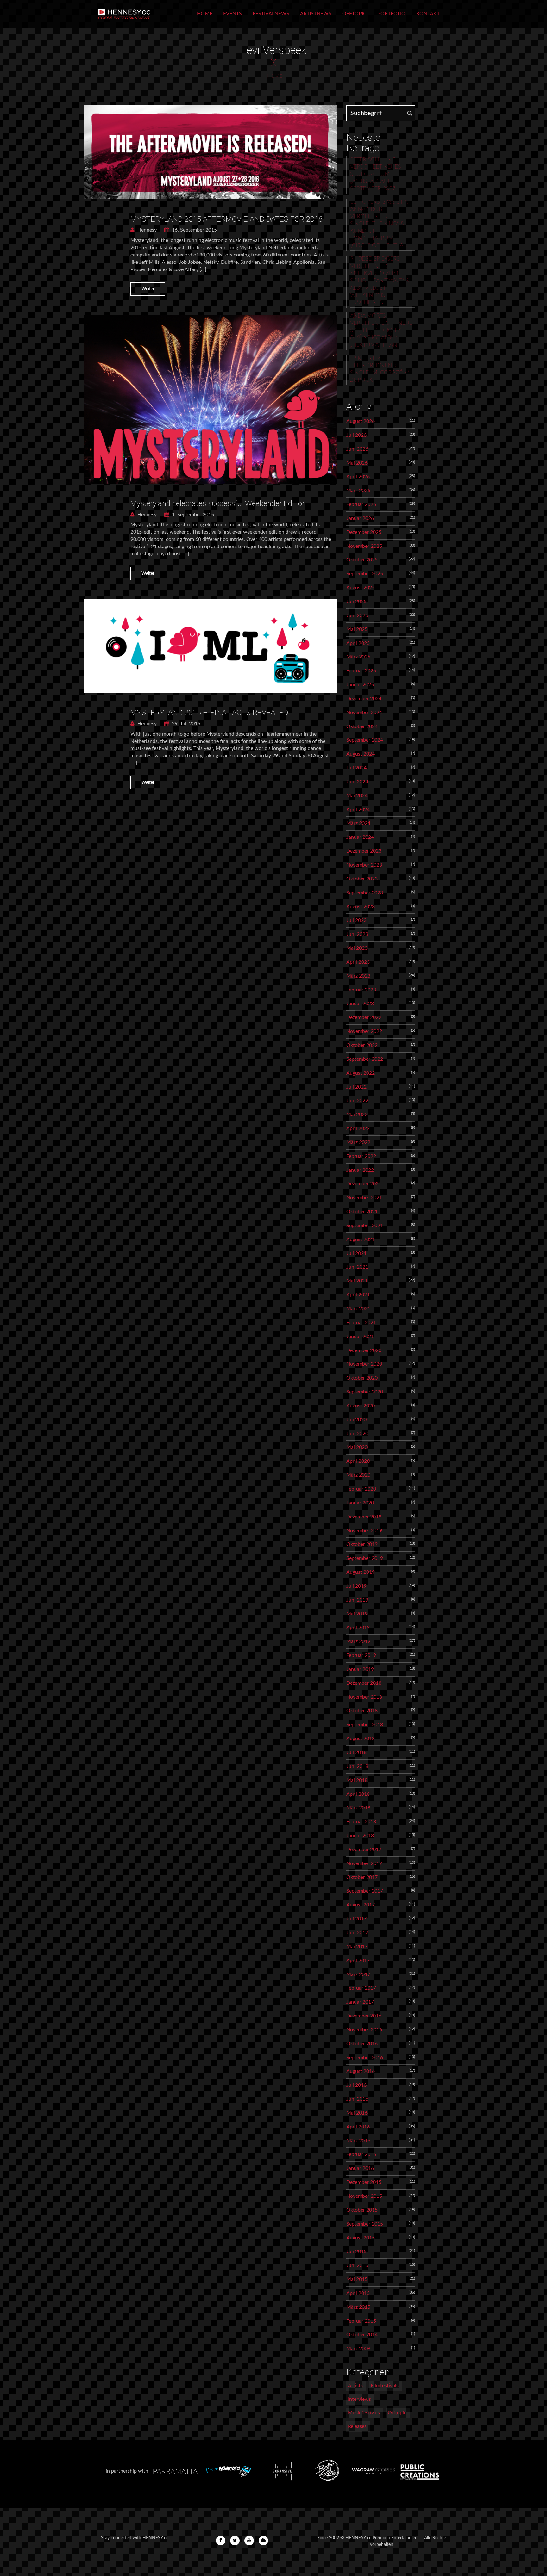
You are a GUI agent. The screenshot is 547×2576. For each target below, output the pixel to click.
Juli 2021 (356, 1253)
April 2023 (358, 962)
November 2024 (364, 713)
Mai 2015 (357, 2279)
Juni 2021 (357, 1267)
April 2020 (358, 1461)
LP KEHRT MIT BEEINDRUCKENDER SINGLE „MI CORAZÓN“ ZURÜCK (380, 369)
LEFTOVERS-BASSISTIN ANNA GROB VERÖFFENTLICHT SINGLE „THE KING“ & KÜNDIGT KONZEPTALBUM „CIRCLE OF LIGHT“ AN (379, 224)
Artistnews (316, 14)
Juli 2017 (356, 1919)
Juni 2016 (357, 2099)
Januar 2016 (360, 2168)
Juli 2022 (356, 1087)
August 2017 (361, 1905)
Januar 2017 (360, 2002)
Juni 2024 (357, 782)
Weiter (148, 289)
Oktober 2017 (362, 1877)
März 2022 (358, 1142)
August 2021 (361, 1239)
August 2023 (361, 907)
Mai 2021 (357, 1281)
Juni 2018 (357, 1766)
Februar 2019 (361, 1655)
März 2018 (358, 1808)
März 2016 (358, 2141)
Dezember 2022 (364, 1017)
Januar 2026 (360, 518)
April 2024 (358, 810)
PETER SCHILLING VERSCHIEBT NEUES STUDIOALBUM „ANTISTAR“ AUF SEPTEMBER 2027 (376, 174)
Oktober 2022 (362, 1045)
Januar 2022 (360, 1170)
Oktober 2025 (362, 560)
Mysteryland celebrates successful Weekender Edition (218, 503)
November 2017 (364, 1863)
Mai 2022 (357, 1115)
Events (233, 14)
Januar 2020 (360, 1503)
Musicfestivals (364, 2413)
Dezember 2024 (364, 699)
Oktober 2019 (362, 1544)
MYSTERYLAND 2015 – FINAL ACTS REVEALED (209, 713)
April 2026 (358, 477)
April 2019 (358, 1628)
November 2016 (364, 2030)
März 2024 (358, 823)
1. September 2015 (192, 515)
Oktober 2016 (362, 2044)
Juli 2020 (356, 1420)
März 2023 (358, 976)
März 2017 (358, 1974)
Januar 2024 (360, 837)
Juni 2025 (357, 615)
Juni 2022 (357, 1101)
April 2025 (358, 643)
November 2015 (364, 2196)
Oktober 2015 (362, 2210)
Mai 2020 (357, 1447)
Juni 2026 (357, 449)
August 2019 (361, 1572)
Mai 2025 (357, 629)
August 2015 (361, 2238)
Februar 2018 (361, 1822)
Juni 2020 (357, 1434)
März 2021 (358, 1309)
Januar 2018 (360, 1836)
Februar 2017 (361, 1988)
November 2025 (364, 546)
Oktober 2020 (362, 1378)
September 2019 (365, 1558)
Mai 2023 (357, 948)
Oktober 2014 (362, 2335)
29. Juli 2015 (185, 724)
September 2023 (365, 893)
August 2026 (361, 421)
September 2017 (365, 1891)
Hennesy (146, 230)
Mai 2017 (357, 1947)
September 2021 (365, 1226)
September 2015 (365, 2224)
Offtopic (354, 14)
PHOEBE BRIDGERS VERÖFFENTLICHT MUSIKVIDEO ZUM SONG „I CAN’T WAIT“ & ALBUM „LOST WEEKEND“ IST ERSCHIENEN (380, 281)
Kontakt (428, 14)
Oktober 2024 (362, 726)
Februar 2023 (361, 990)
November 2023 (364, 865)
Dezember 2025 (364, 532)
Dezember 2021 (364, 1184)
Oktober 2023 (362, 879)
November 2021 (364, 1198)
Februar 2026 (361, 504)
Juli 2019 (356, 1586)
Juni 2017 (357, 1933)
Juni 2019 (357, 1600)
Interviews (359, 2399)
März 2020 (358, 1475)
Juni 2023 (357, 934)
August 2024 (361, 754)
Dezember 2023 (364, 851)
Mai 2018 (357, 1780)
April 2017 (358, 1961)
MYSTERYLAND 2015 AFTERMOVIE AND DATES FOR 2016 (226, 219)
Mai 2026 (357, 463)
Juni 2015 (357, 2265)
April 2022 (358, 1128)
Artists (355, 2386)
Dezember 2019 (364, 1517)
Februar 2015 (361, 2321)
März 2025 (358, 657)
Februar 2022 (361, 1156)
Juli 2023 (356, 920)
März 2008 (358, 2349)
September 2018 (365, 1725)
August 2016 (361, 2071)
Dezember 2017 (364, 1850)
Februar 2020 (361, 1489)
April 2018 (358, 1794)
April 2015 (358, 2293)
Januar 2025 (360, 685)
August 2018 (361, 1739)
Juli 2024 (356, 768)
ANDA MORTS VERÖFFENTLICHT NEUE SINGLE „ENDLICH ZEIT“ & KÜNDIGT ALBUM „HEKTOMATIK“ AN (381, 330)
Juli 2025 (356, 602)
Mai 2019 (357, 1614)
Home (205, 14)
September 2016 (365, 2058)
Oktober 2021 (362, 1212)
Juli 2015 (356, 2252)
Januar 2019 (360, 1669)
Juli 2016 (356, 2085)
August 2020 (361, 1406)
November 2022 (364, 1031)
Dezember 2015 (364, 2182)
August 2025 (361, 588)
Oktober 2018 (362, 1711)
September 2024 (365, 740)
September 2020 (365, 1392)
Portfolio (391, 14)
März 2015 (358, 2307)
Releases (357, 2426)
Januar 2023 (360, 1004)
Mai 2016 (357, 2113)
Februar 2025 (361, 671)
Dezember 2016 (364, 2016)
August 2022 (361, 1073)
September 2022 (365, 1059)
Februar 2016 (361, 2154)
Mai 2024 (357, 796)
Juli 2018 (356, 1752)
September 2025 (365, 574)
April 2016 (358, 2127)
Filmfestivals (385, 2386)
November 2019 (364, 1531)
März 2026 (358, 491)
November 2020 (364, 1364)
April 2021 (358, 1295)
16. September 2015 (194, 230)
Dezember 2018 (364, 1683)
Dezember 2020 (364, 1350)
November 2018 (364, 1697)
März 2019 (358, 1641)
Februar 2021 (361, 1323)
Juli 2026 (356, 435)
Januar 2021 (360, 1337)
